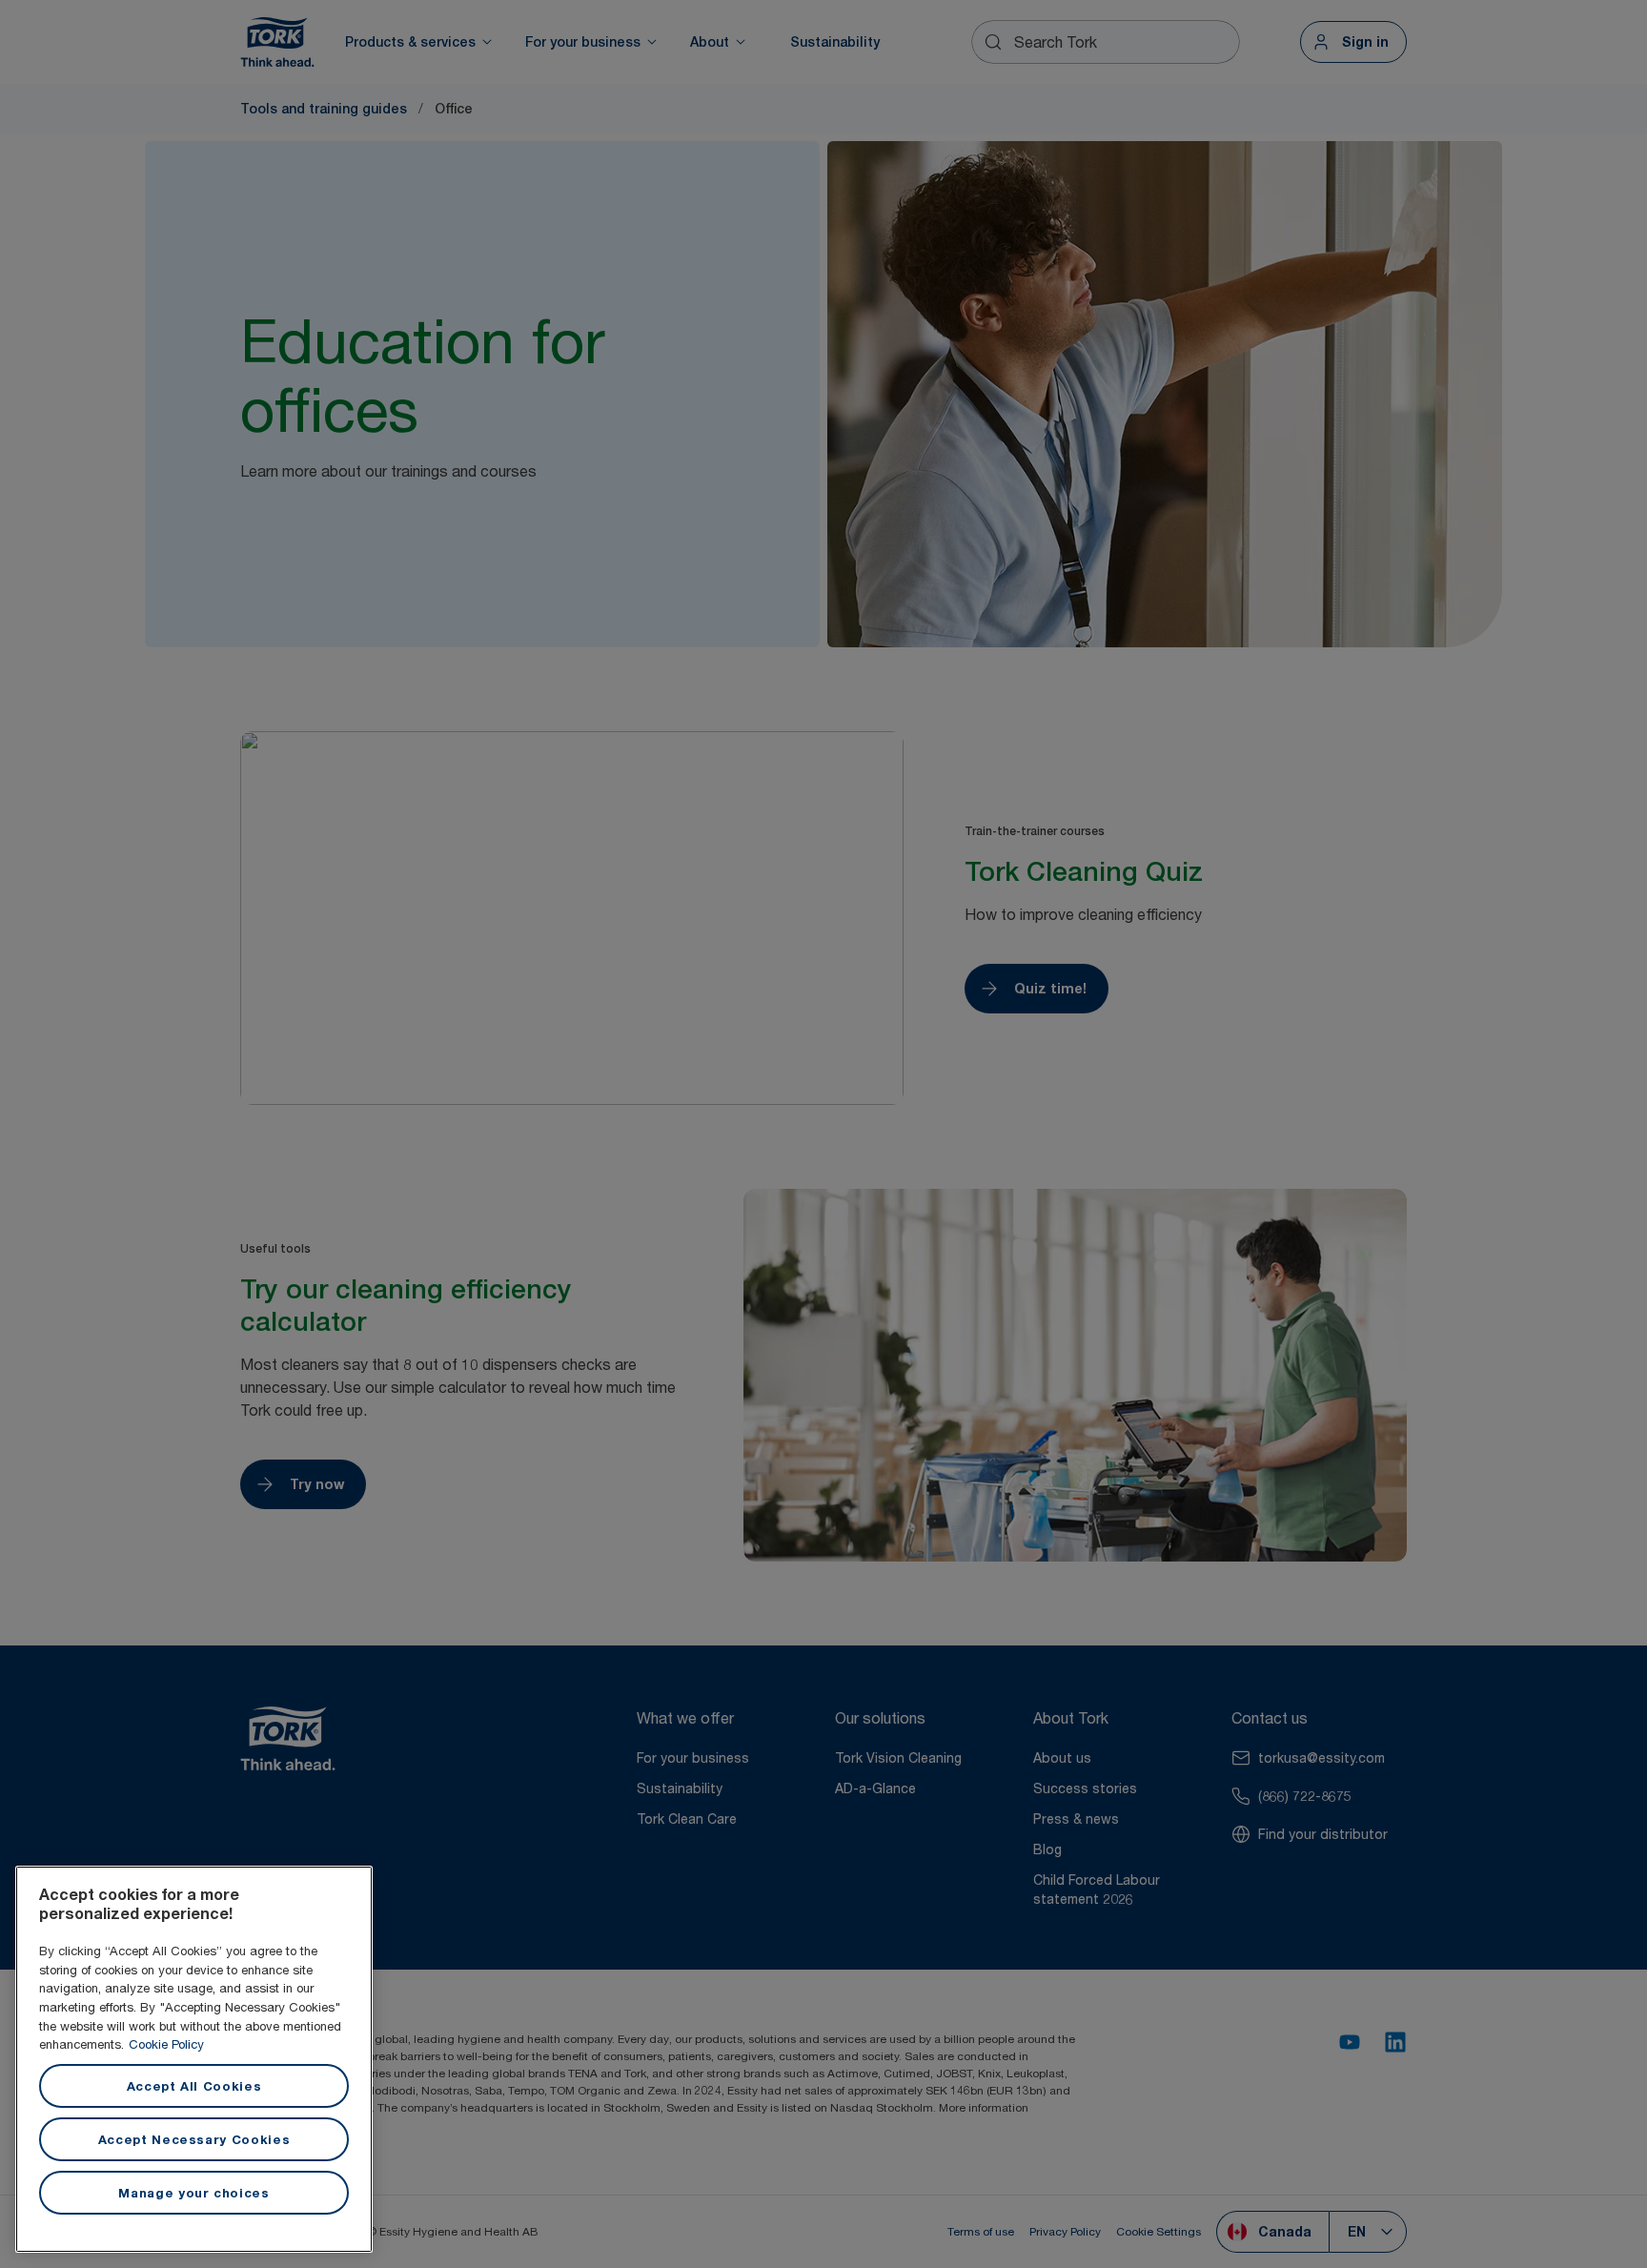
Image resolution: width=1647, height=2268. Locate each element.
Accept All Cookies (194, 2086)
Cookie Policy (166, 2044)
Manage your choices (193, 2193)
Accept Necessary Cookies (194, 2139)
